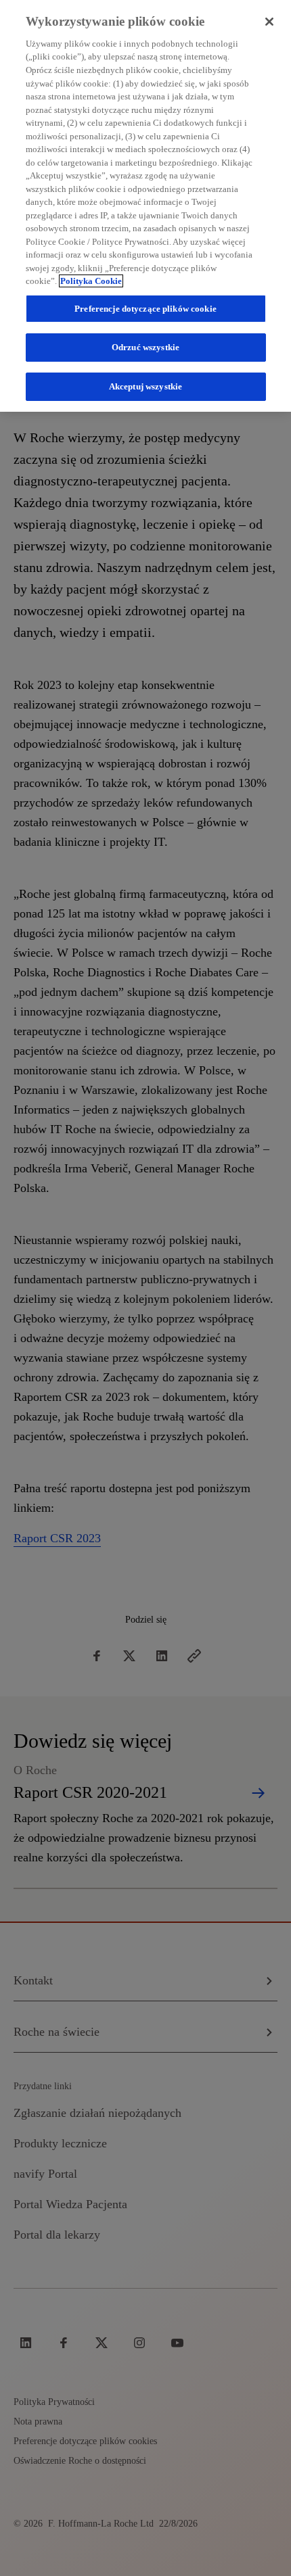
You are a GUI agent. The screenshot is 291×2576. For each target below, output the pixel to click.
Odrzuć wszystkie (145, 347)
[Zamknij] (269, 22)
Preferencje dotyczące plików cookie (145, 309)
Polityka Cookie (91, 281)
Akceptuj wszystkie (145, 386)
